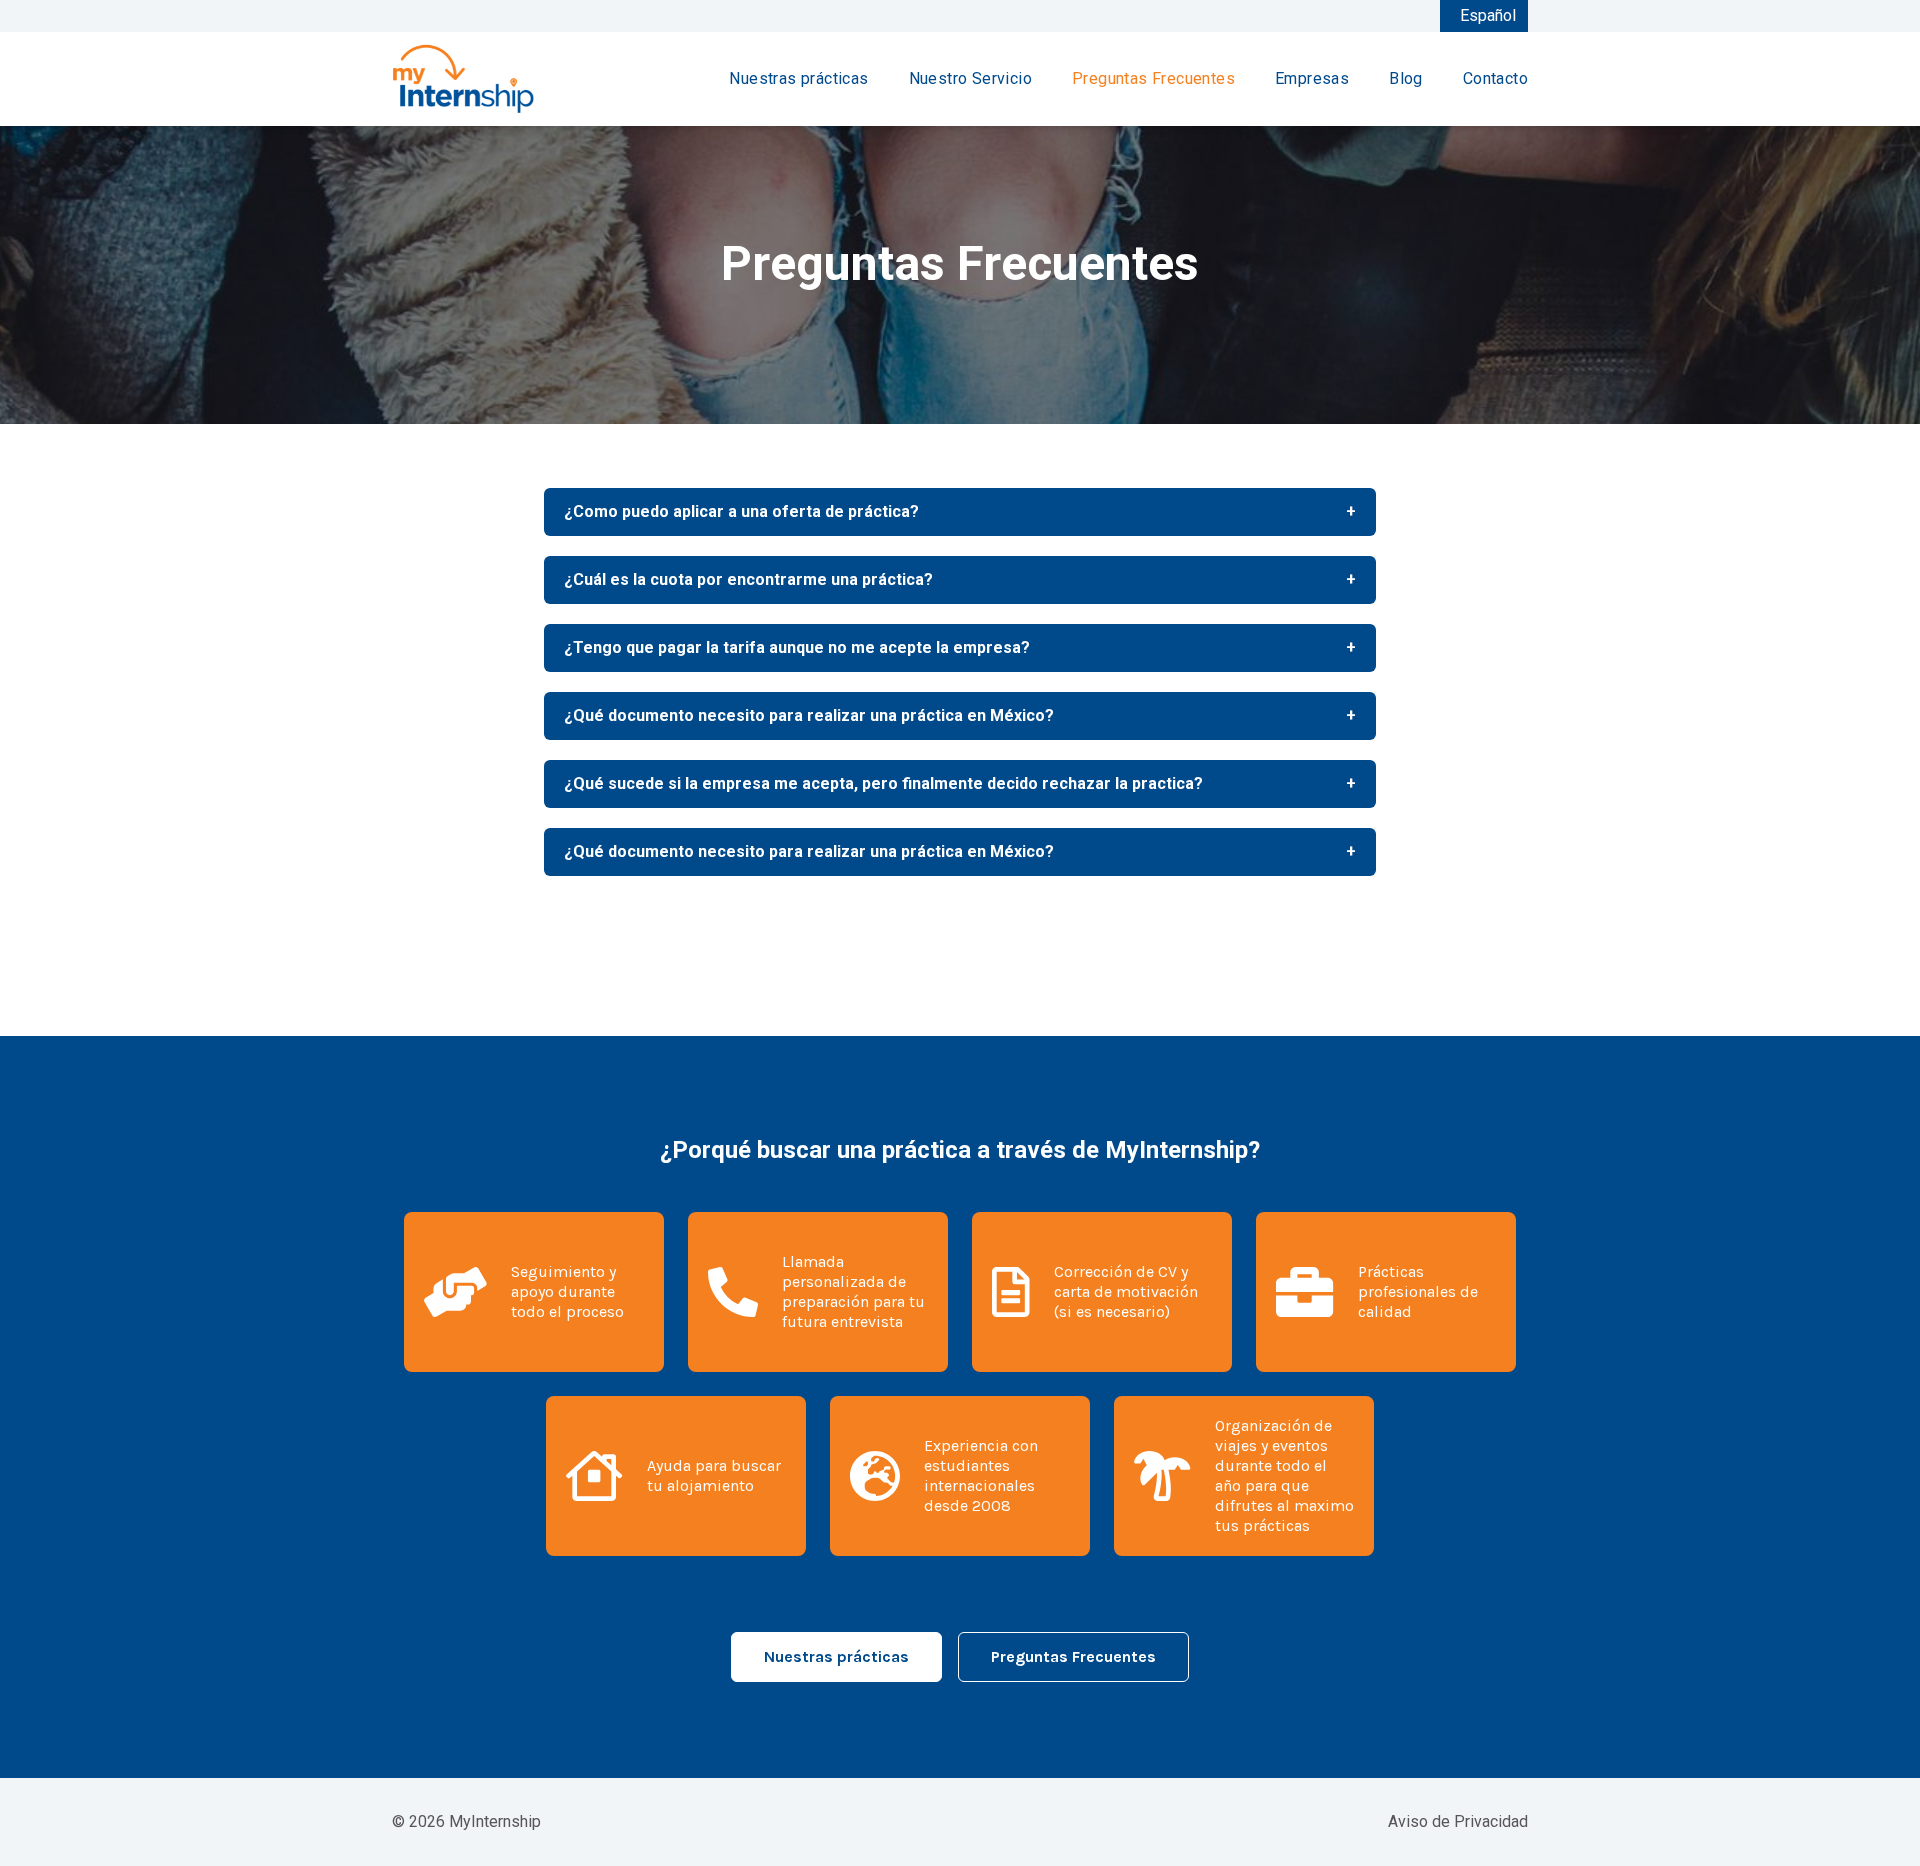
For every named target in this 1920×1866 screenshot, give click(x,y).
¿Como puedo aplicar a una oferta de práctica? (960, 511)
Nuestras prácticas (798, 78)
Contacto (1495, 78)
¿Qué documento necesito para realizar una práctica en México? (960, 715)
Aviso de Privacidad (1458, 1821)
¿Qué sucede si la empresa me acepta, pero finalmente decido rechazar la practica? (960, 783)
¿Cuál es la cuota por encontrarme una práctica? (960, 579)
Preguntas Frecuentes (1153, 78)
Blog (1406, 78)
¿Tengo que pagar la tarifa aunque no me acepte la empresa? (960, 647)
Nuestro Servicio (970, 78)
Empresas (1312, 78)
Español (1488, 15)
